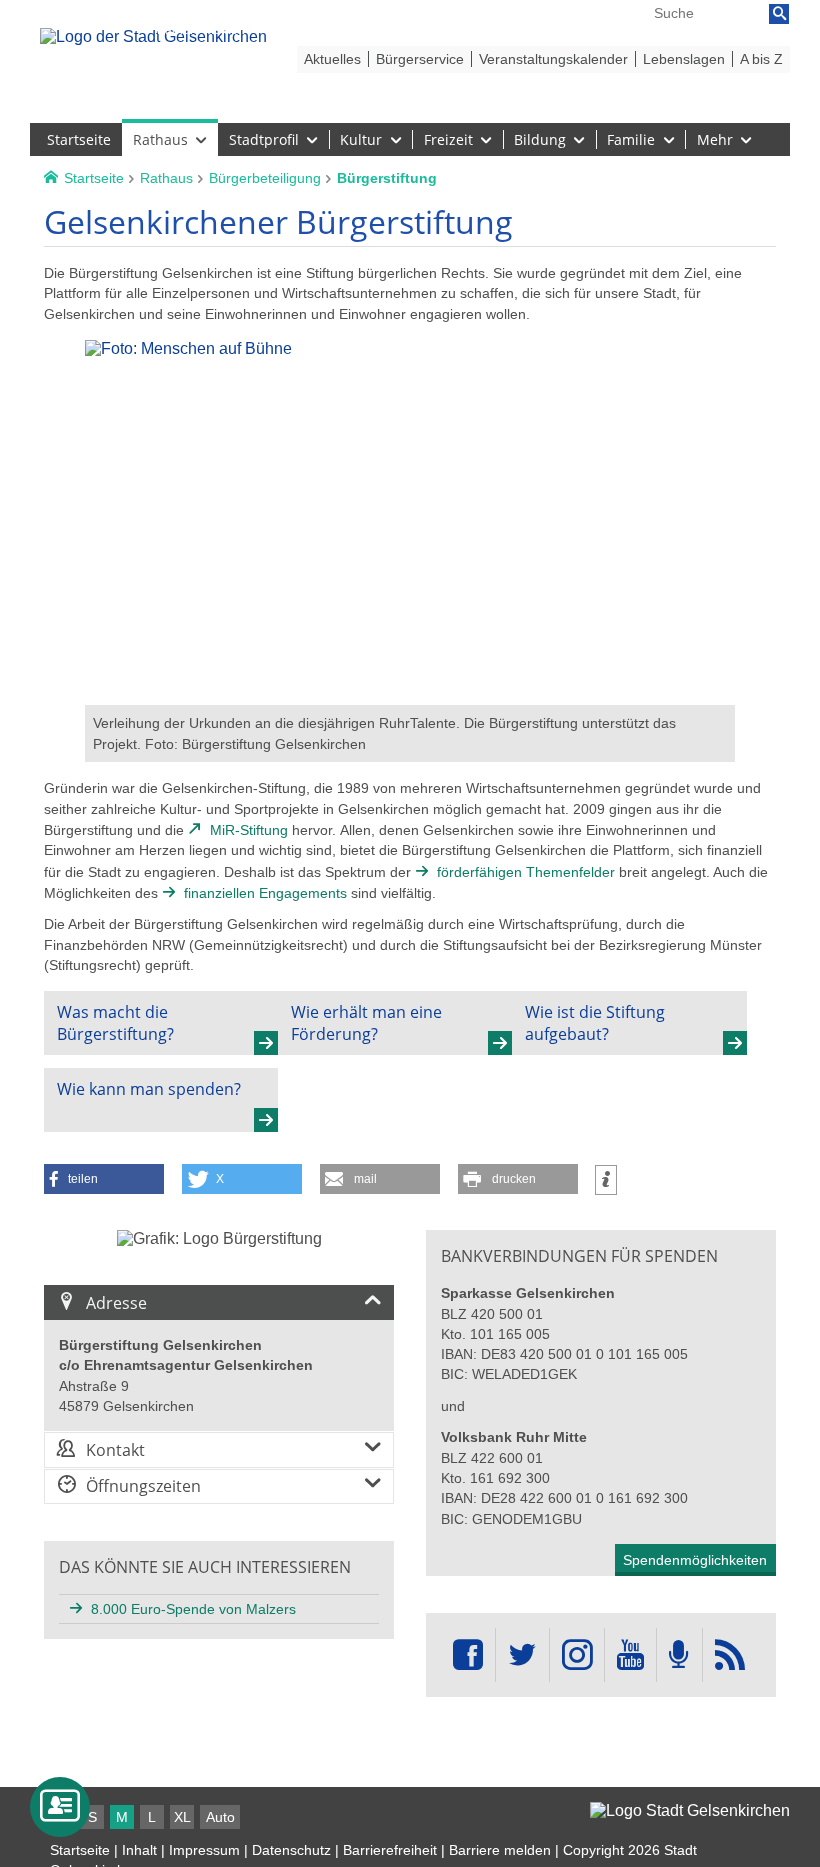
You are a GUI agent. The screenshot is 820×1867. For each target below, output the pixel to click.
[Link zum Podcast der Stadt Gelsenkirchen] (679, 1655)
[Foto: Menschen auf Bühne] (410, 695)
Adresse (116, 1303)
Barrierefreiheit (390, 1850)
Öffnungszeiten (143, 1486)
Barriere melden (500, 1850)
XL (182, 1817)
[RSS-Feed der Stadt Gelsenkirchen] (730, 1655)
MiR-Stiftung (249, 830)
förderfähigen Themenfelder (526, 872)
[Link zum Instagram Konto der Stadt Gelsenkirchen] (577, 1655)
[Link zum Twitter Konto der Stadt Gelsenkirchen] (522, 1655)
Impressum (204, 1850)
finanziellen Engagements (265, 893)
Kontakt (115, 1450)
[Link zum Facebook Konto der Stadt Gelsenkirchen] (468, 1655)
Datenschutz (291, 1850)
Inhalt (139, 1850)
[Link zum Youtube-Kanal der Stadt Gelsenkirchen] (630, 1655)
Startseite (80, 1850)
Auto (220, 1817)
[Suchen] (779, 14)
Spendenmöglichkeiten (695, 1560)
